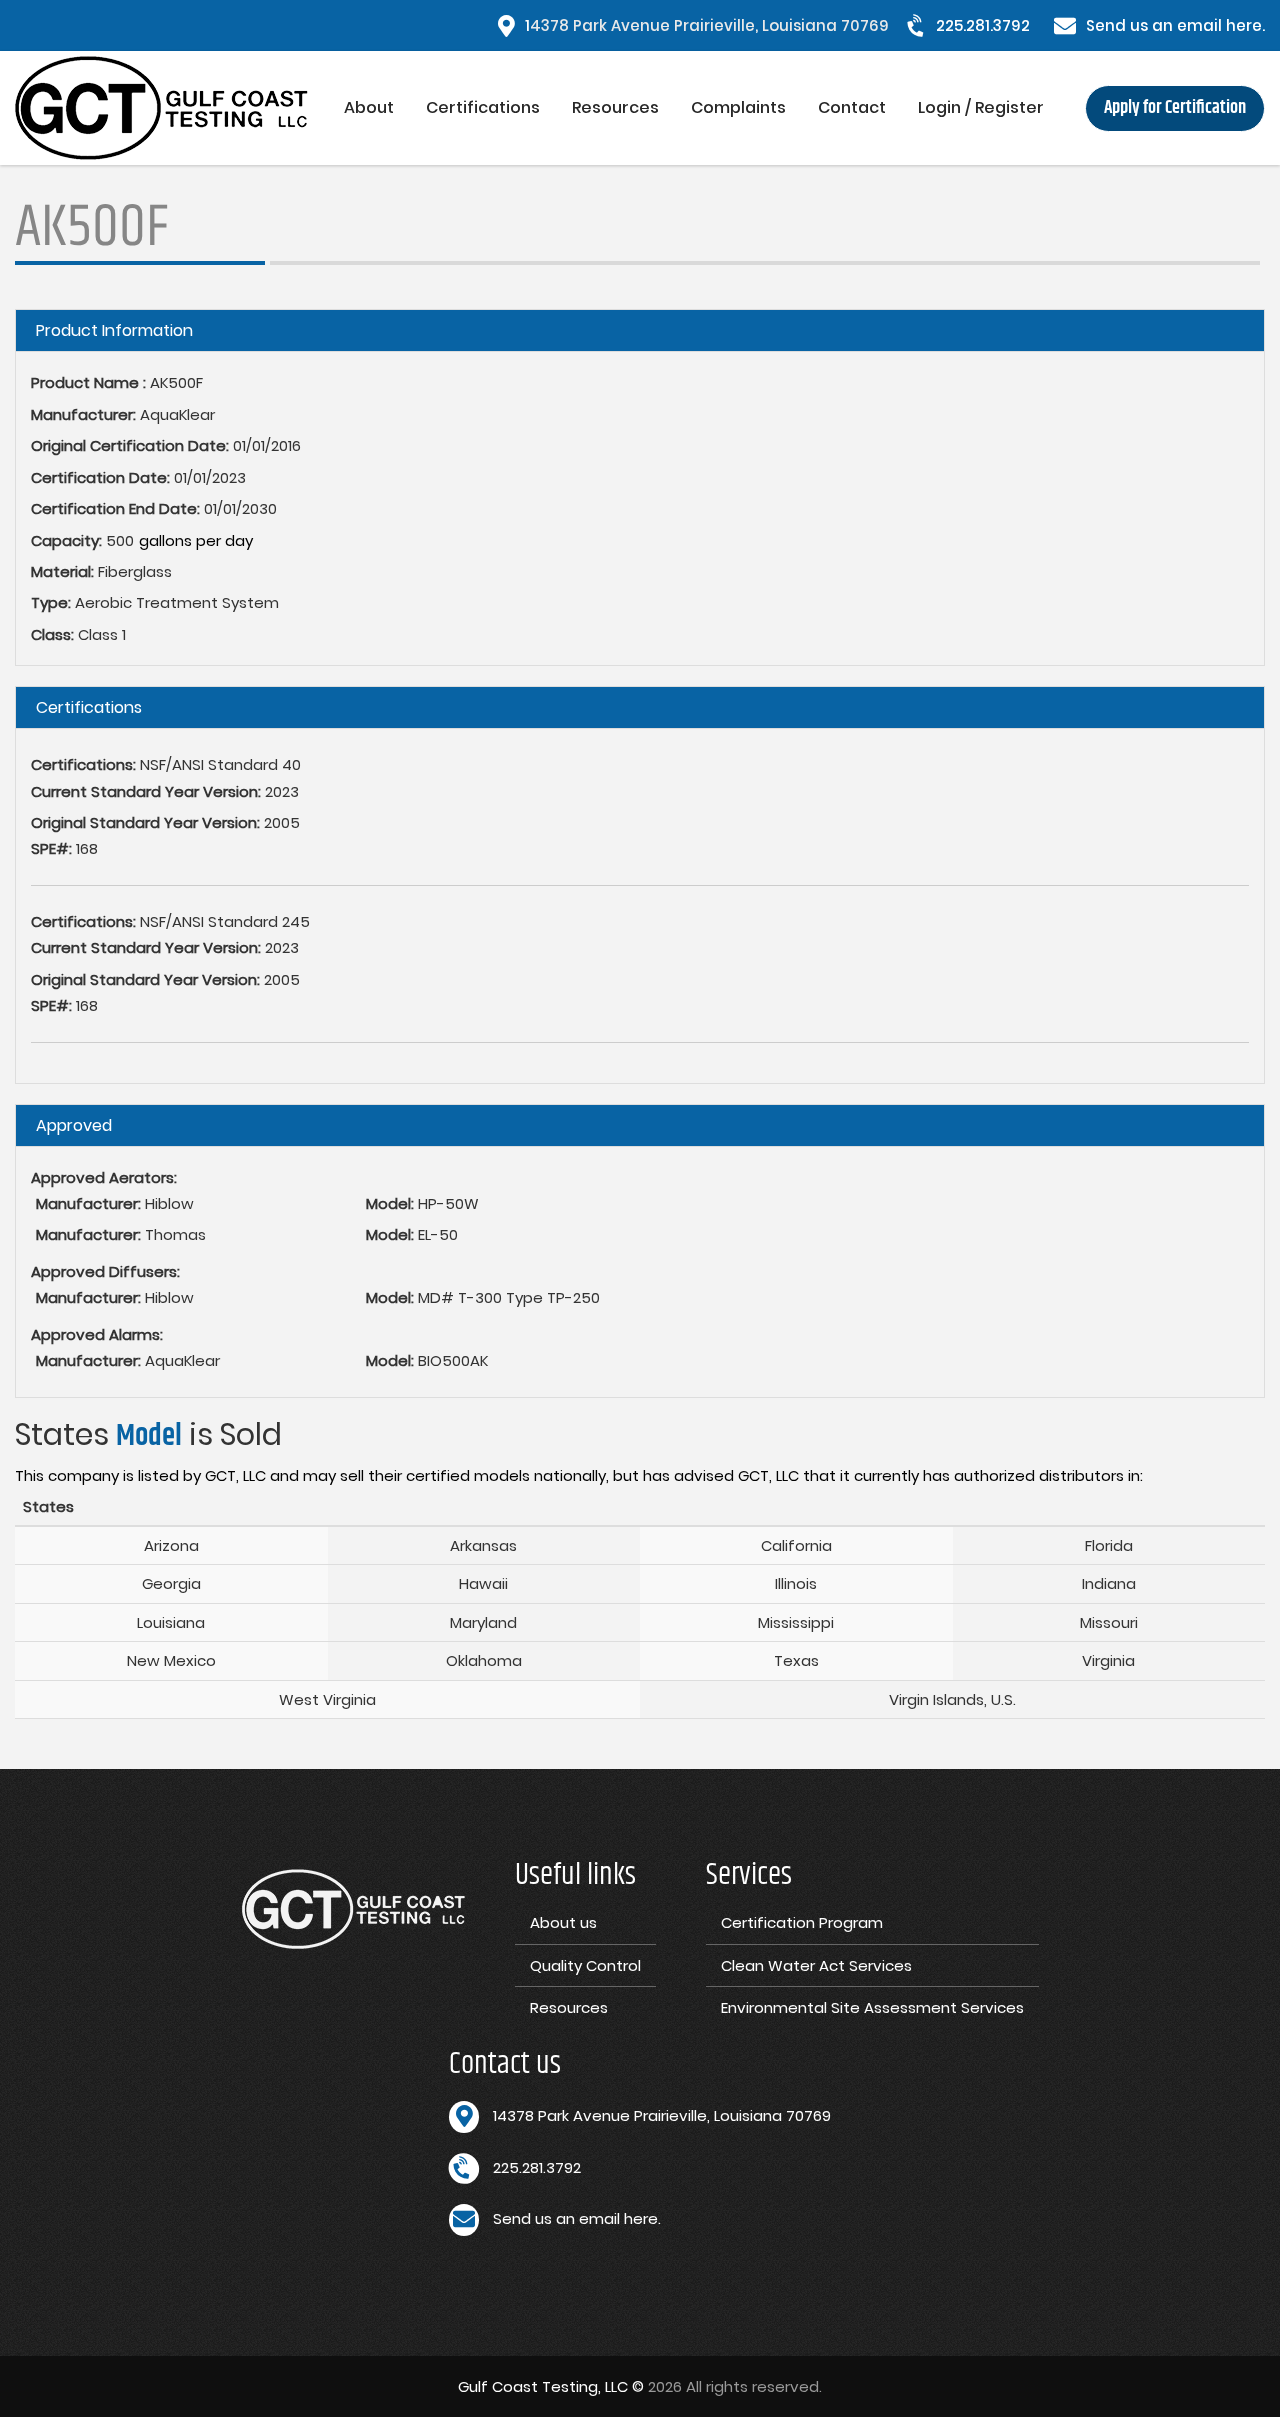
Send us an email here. (1175, 25)
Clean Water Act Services (816, 1965)
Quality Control (585, 1965)
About (369, 107)
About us (563, 1922)
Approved (74, 1125)
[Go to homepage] (171, 108)
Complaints (738, 107)
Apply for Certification (1175, 108)
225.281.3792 (983, 25)
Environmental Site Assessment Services (872, 2007)
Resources (615, 107)
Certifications (483, 107)
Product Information (114, 330)
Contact (852, 107)
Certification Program (802, 1922)
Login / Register (981, 107)
